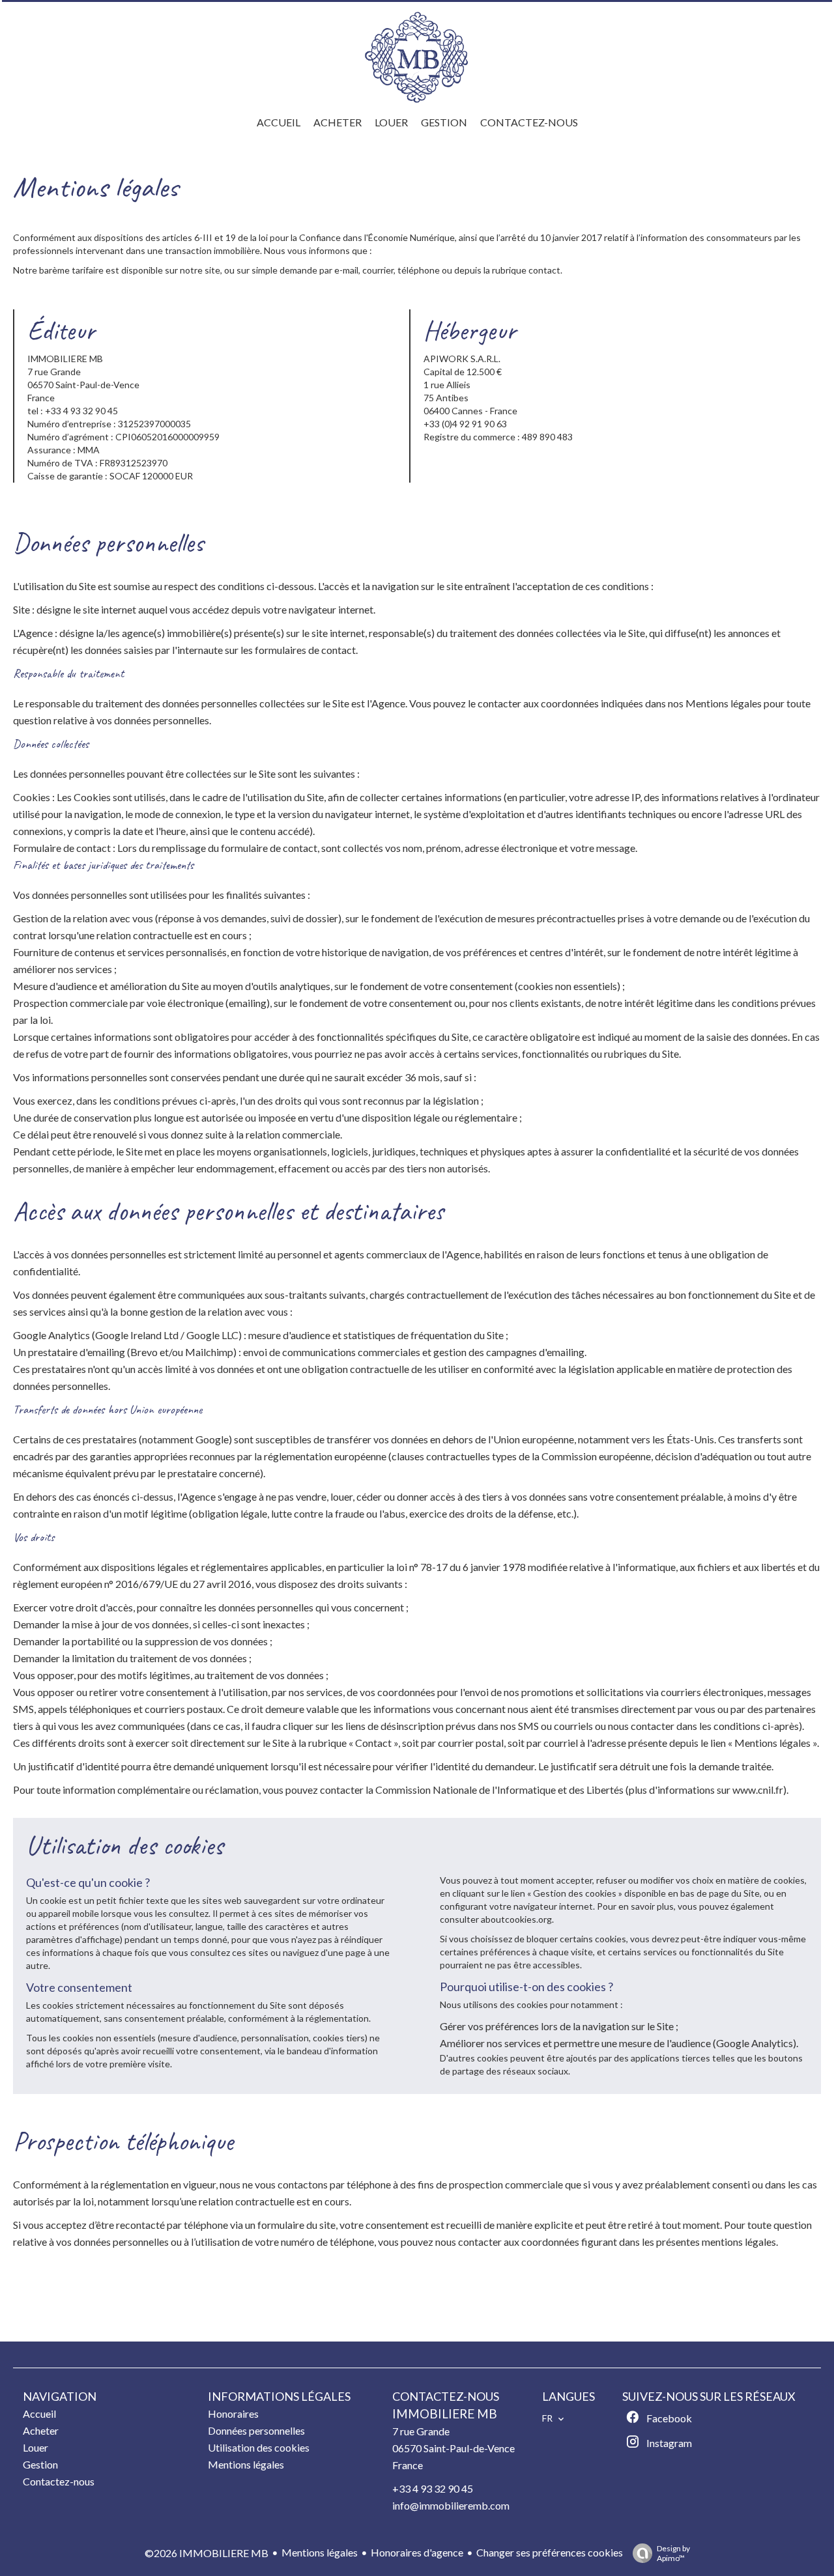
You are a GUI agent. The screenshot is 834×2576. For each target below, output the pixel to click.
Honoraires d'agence (417, 2552)
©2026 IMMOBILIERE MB (207, 2553)
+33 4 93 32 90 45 (433, 2488)
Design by (673, 2553)
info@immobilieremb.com (451, 2505)
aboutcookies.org (516, 1919)
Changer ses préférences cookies (550, 2552)
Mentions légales (320, 2552)
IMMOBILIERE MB (445, 2414)
